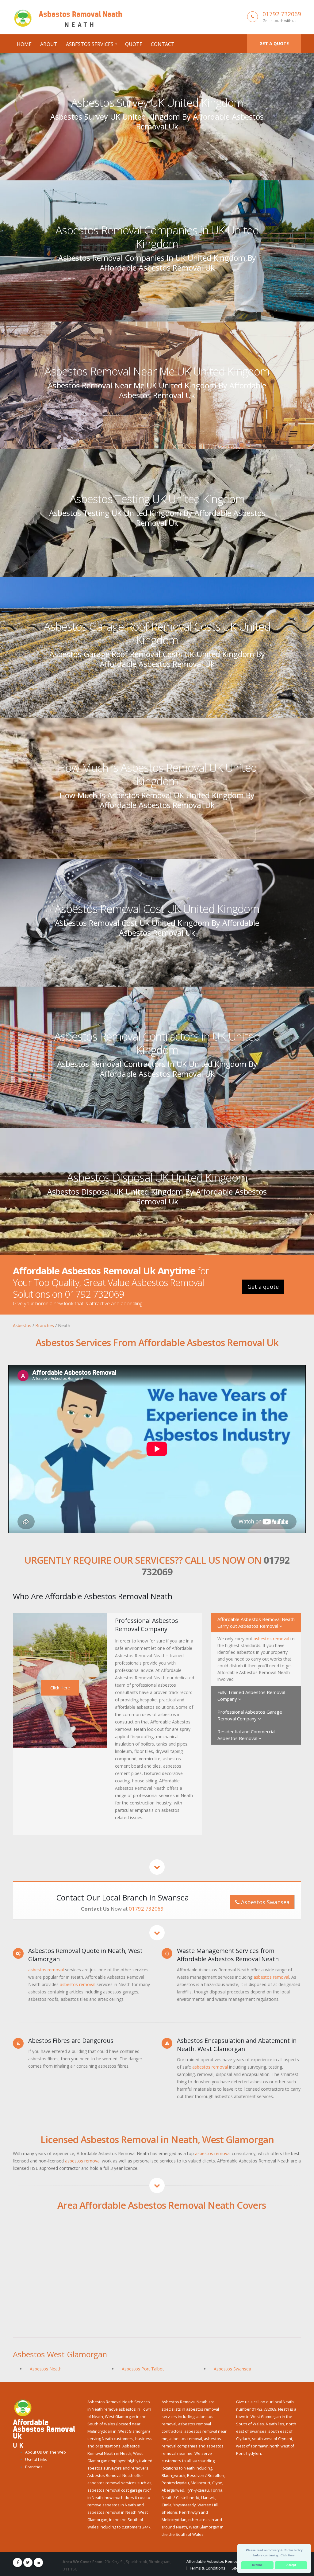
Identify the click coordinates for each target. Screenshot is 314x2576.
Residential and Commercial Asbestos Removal (246, 1735)
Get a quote (274, 43)
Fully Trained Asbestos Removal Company (251, 1696)
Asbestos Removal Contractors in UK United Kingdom (157, 1043)
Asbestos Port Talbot (143, 2369)
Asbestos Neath (46, 2369)
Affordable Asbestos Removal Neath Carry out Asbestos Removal (256, 1623)
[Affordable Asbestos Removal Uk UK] (23, 2407)
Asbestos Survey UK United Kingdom (157, 102)
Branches (34, 2467)
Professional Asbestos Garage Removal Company (250, 1715)
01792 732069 (282, 14)
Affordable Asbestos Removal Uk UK (219, 2561)
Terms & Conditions (207, 2568)
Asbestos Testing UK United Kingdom (157, 499)
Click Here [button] (288, 2555)
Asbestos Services (90, 44)
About (49, 44)
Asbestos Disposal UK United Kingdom (157, 1177)
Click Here (60, 1688)
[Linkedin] (38, 2563)
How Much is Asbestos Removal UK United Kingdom (157, 774)
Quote (134, 44)
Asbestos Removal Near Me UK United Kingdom (157, 371)
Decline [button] (257, 2565)
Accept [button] (291, 2565)
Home (24, 44)
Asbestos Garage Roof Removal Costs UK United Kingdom (157, 633)
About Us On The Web (46, 2452)
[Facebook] (17, 2563)
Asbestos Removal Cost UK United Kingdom (157, 909)
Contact (163, 44)
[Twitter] (28, 2563)
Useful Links (36, 2460)
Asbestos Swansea (264, 1902)
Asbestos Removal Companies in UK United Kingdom (157, 237)
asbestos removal (271, 1639)
